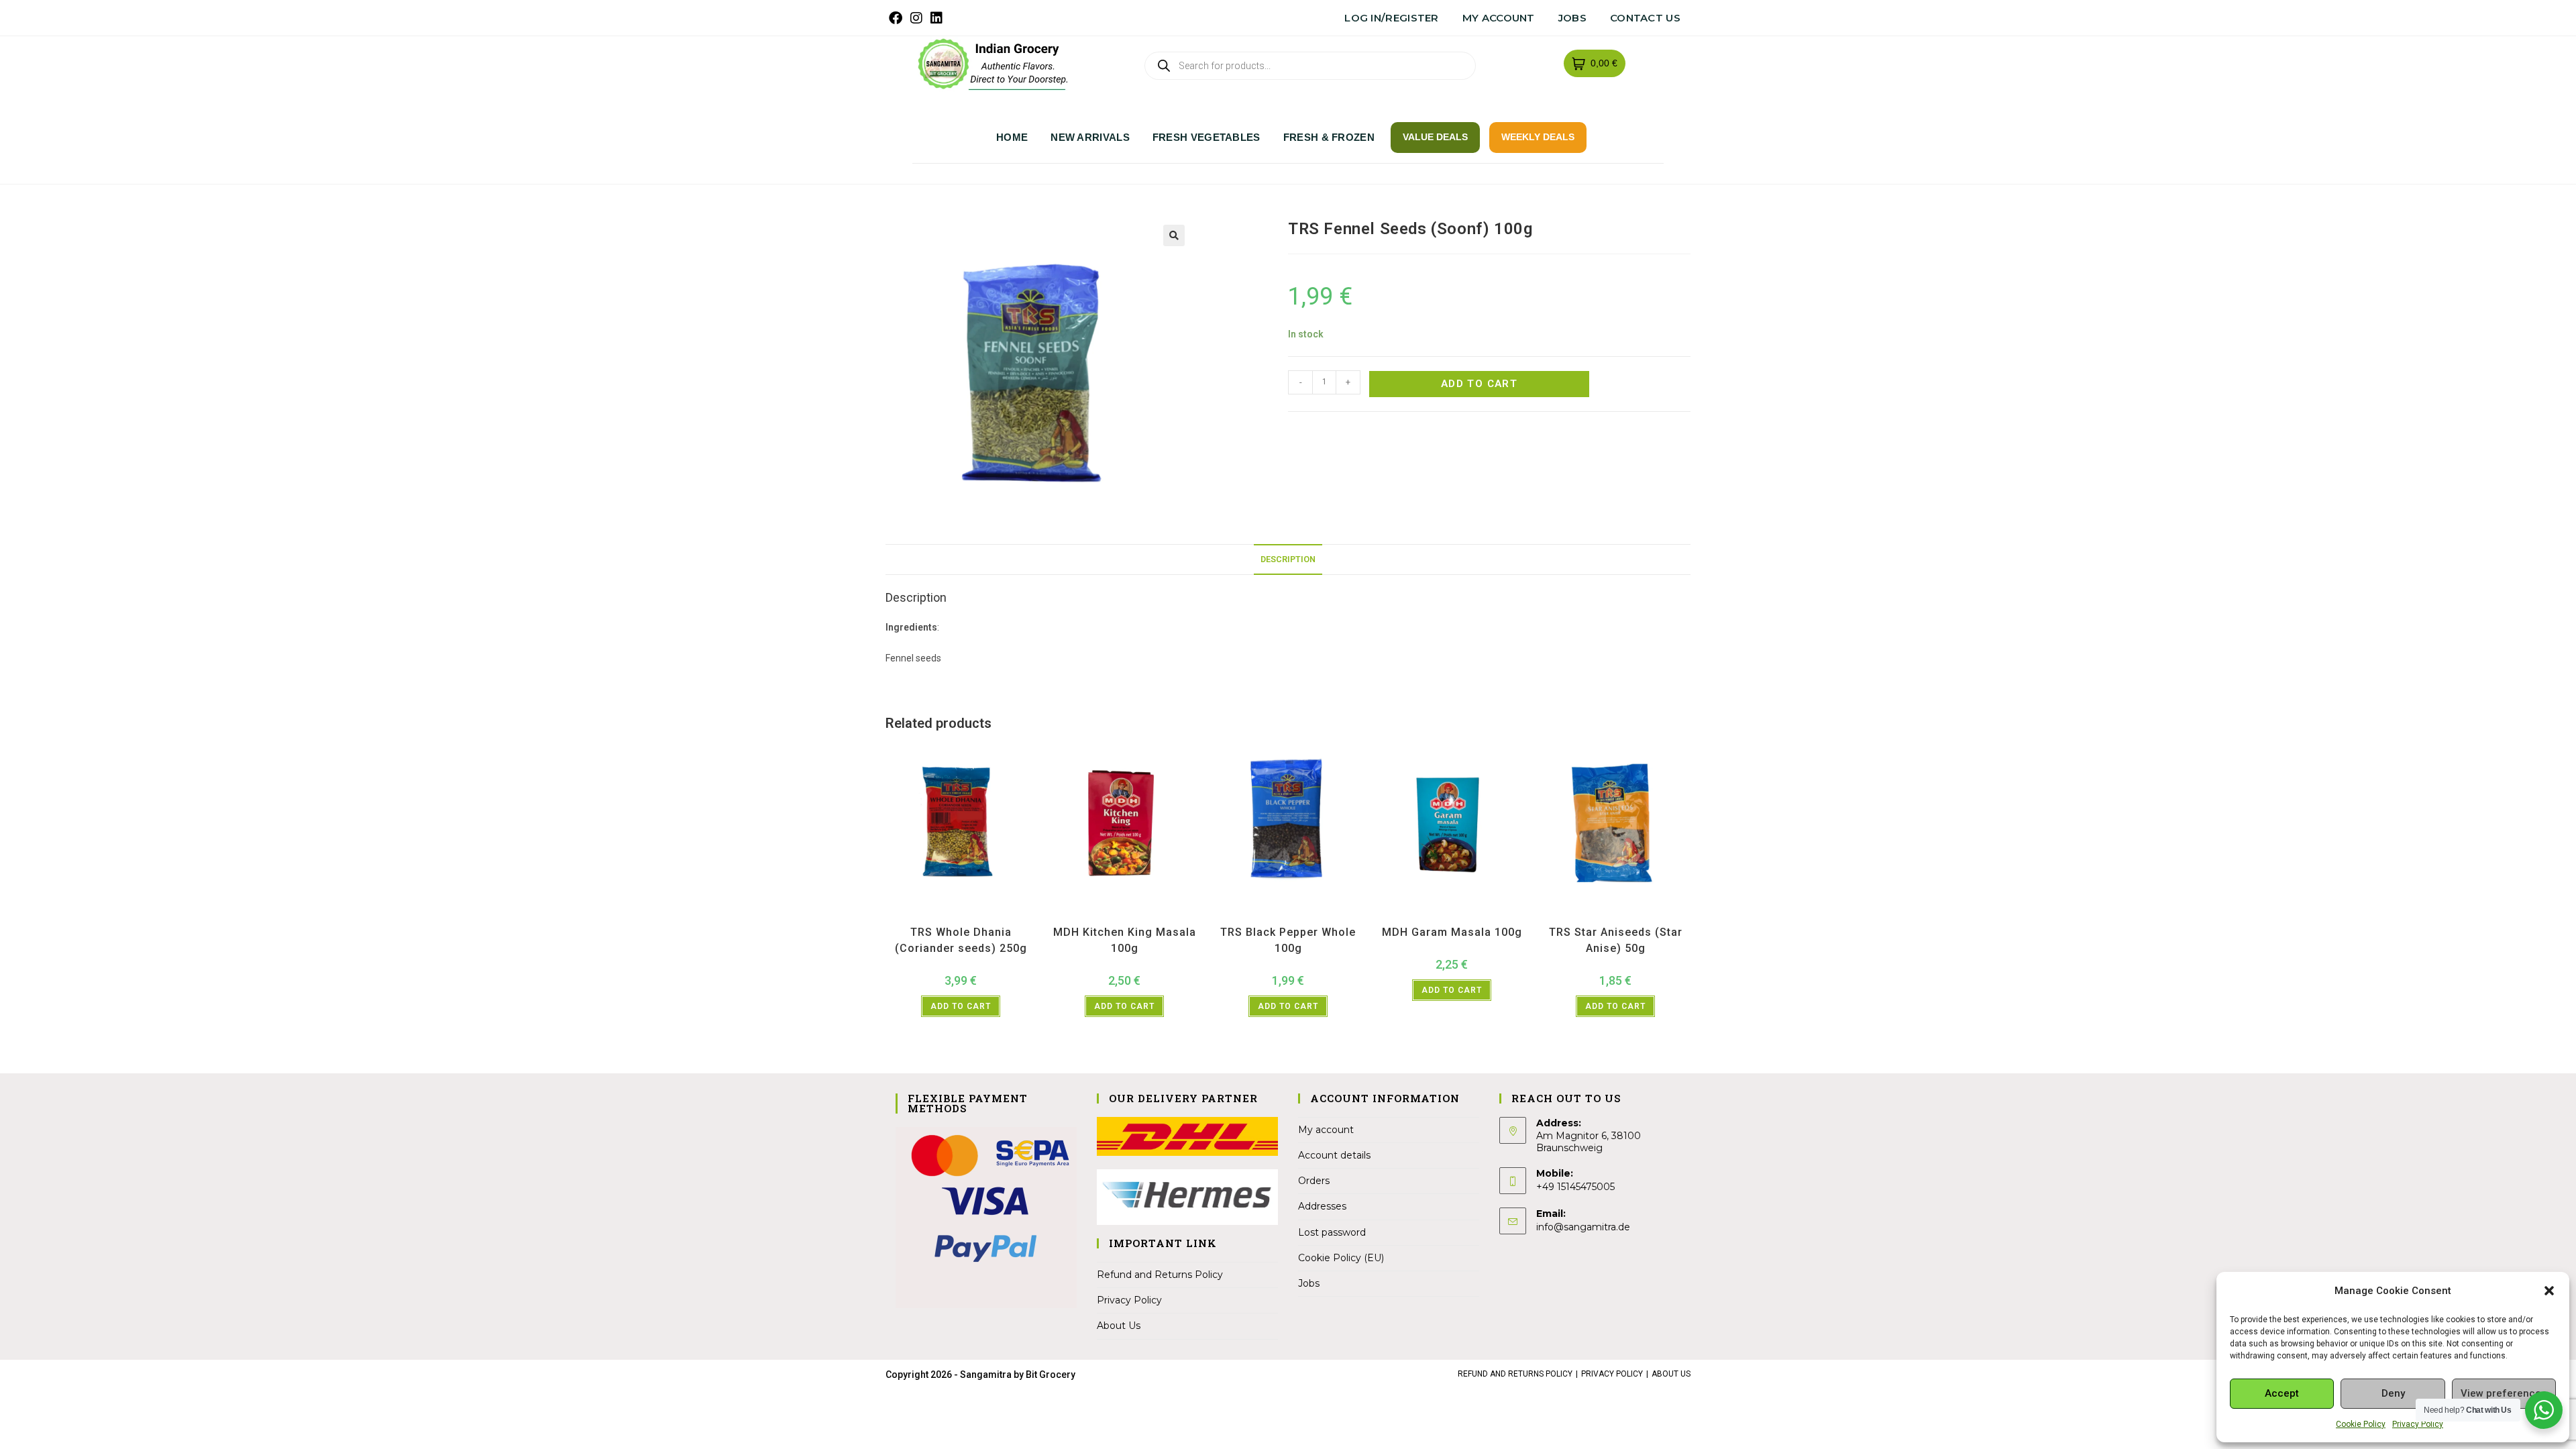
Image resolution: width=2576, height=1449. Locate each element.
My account (1499, 18)
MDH (1134, 915)
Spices (975, 915)
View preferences (2504, 1393)
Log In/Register (1392, 18)
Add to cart (1479, 384)
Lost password (1332, 1232)
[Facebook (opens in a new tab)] (898, 18)
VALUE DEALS (1435, 137)
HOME (1012, 137)
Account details (1334, 1155)
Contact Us (1645, 18)
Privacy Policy (2418, 1424)
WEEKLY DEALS (1538, 137)
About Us (1119, 1326)
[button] (2549, 1291)
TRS (997, 915)
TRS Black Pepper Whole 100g (1288, 940)
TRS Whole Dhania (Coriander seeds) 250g (961, 940)
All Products (939, 915)
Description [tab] (1288, 559)
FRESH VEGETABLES (1206, 137)
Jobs (1572, 18)
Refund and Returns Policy (1160, 1275)
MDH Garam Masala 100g (1452, 932)
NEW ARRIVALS (1090, 137)
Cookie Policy (2361, 1424)
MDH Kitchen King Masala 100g (1125, 940)
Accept (2282, 1393)
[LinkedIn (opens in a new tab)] (936, 18)
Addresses (1322, 1206)
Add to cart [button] (961, 1006)
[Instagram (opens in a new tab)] (916, 18)
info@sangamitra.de (1583, 1227)
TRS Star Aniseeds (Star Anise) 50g (1616, 940)
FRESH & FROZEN (1329, 137)
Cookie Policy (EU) (1341, 1258)
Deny (2393, 1393)
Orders (1314, 1181)
